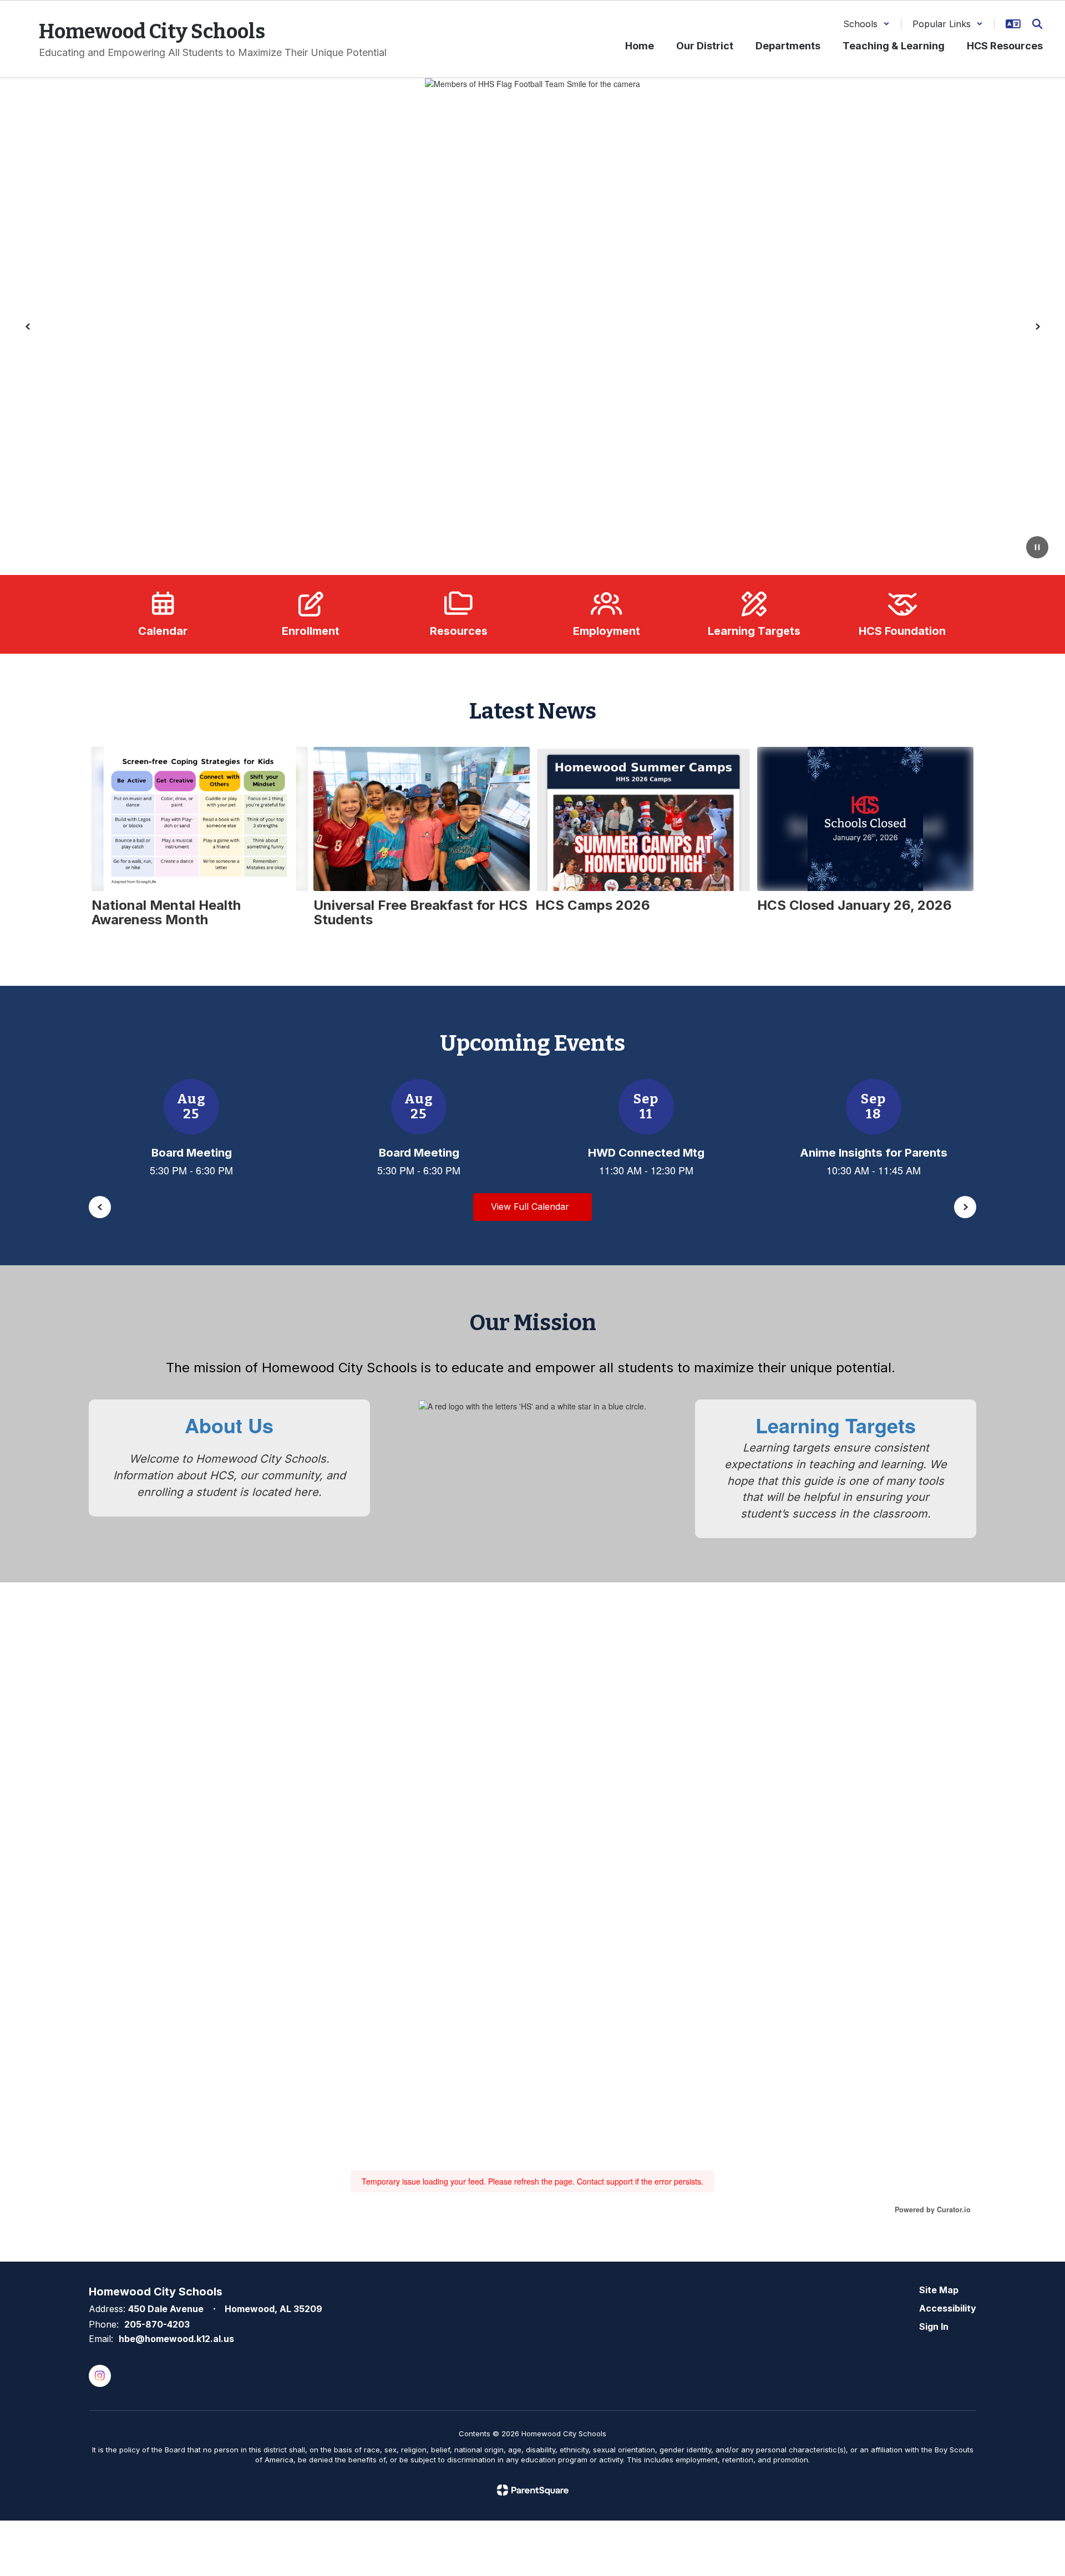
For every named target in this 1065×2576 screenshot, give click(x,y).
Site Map (939, 2290)
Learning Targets (836, 1425)
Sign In (934, 2326)
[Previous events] (100, 1207)
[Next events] (965, 1207)
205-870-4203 (157, 2324)
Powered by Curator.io (933, 2210)
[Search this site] (1037, 24)
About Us (229, 1425)
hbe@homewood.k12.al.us (176, 2339)
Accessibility (948, 2308)
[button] (866, 24)
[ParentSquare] (533, 2490)
